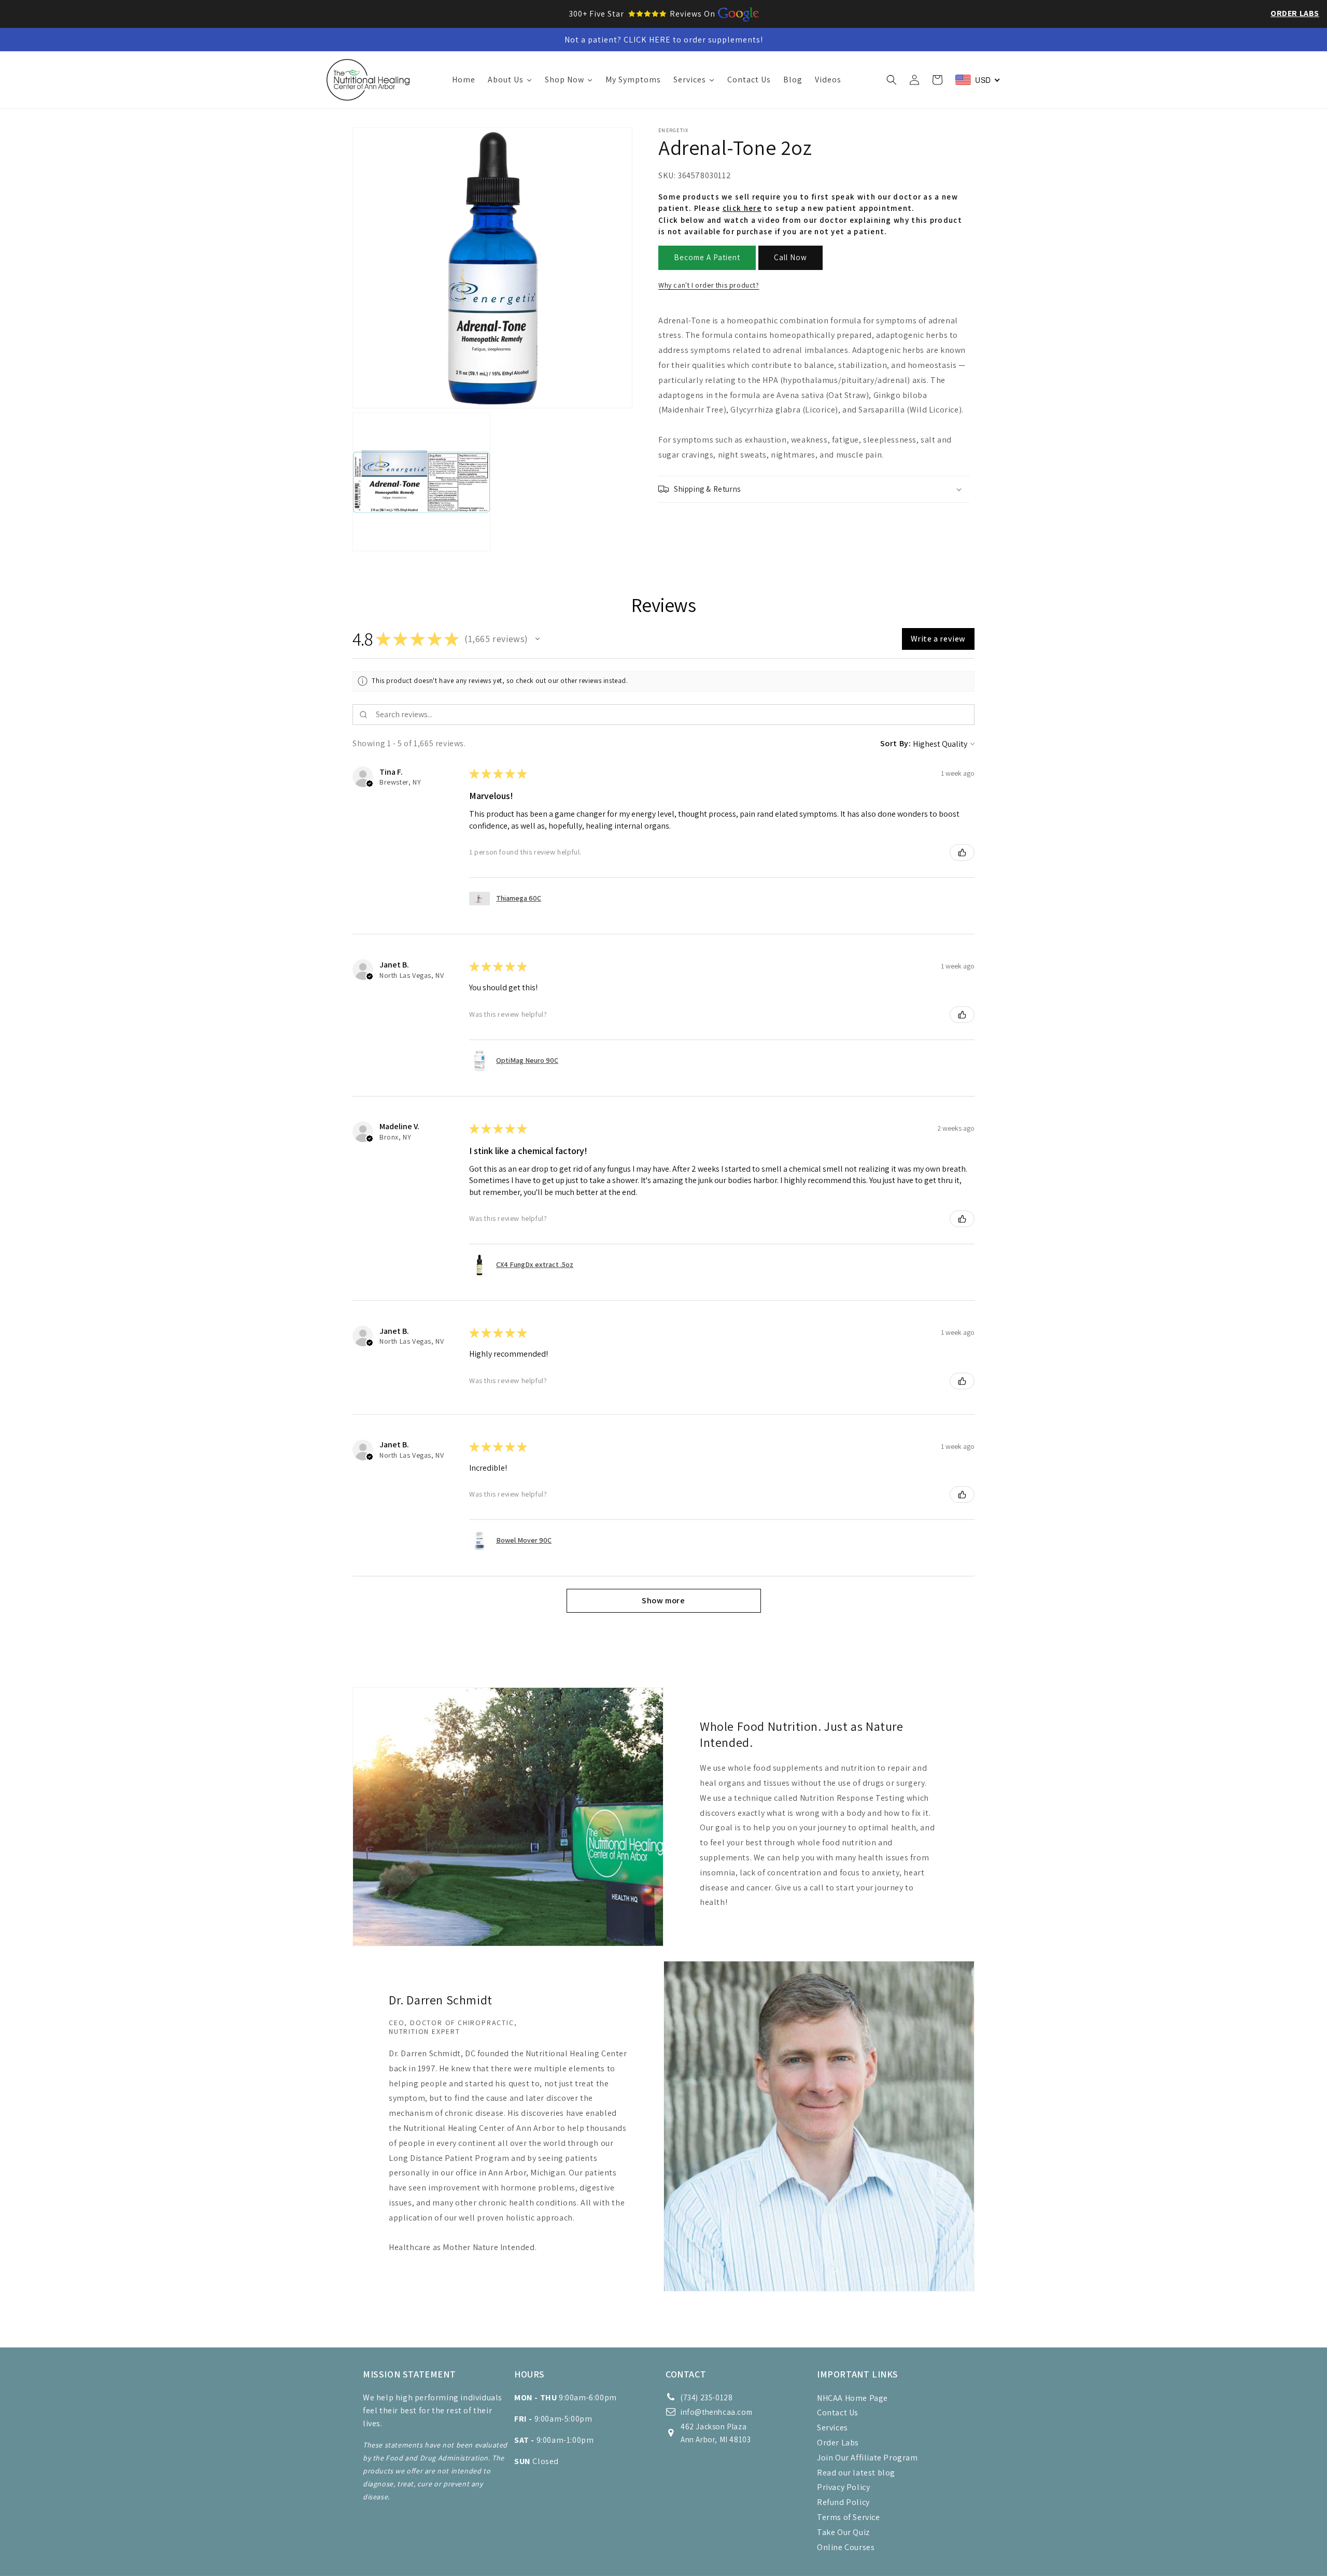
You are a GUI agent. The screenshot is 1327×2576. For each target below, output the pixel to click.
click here (742, 209)
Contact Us (838, 2413)
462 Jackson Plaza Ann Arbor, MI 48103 (716, 2433)
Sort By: (896, 743)
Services (832, 2428)
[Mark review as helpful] (962, 852)
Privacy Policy (843, 2487)
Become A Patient (707, 258)
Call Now (790, 258)
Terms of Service (849, 2517)
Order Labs (1295, 13)
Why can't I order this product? (709, 285)
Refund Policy (843, 2502)
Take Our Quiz (843, 2532)
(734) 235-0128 (707, 2397)
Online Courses (846, 2547)
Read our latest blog (856, 2473)
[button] (892, 80)
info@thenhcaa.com (716, 2412)
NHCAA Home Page (852, 2398)
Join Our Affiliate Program (867, 2458)
